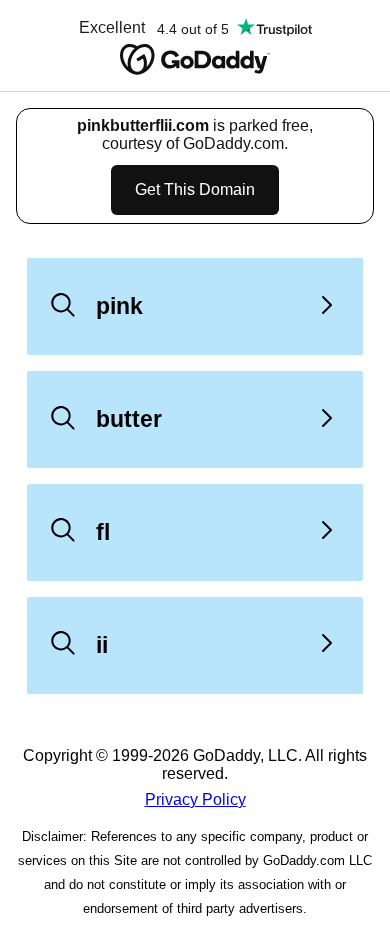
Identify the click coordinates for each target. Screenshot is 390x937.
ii (102, 645)
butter (129, 419)
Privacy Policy (195, 799)
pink (119, 306)
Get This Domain (195, 189)
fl (103, 532)
